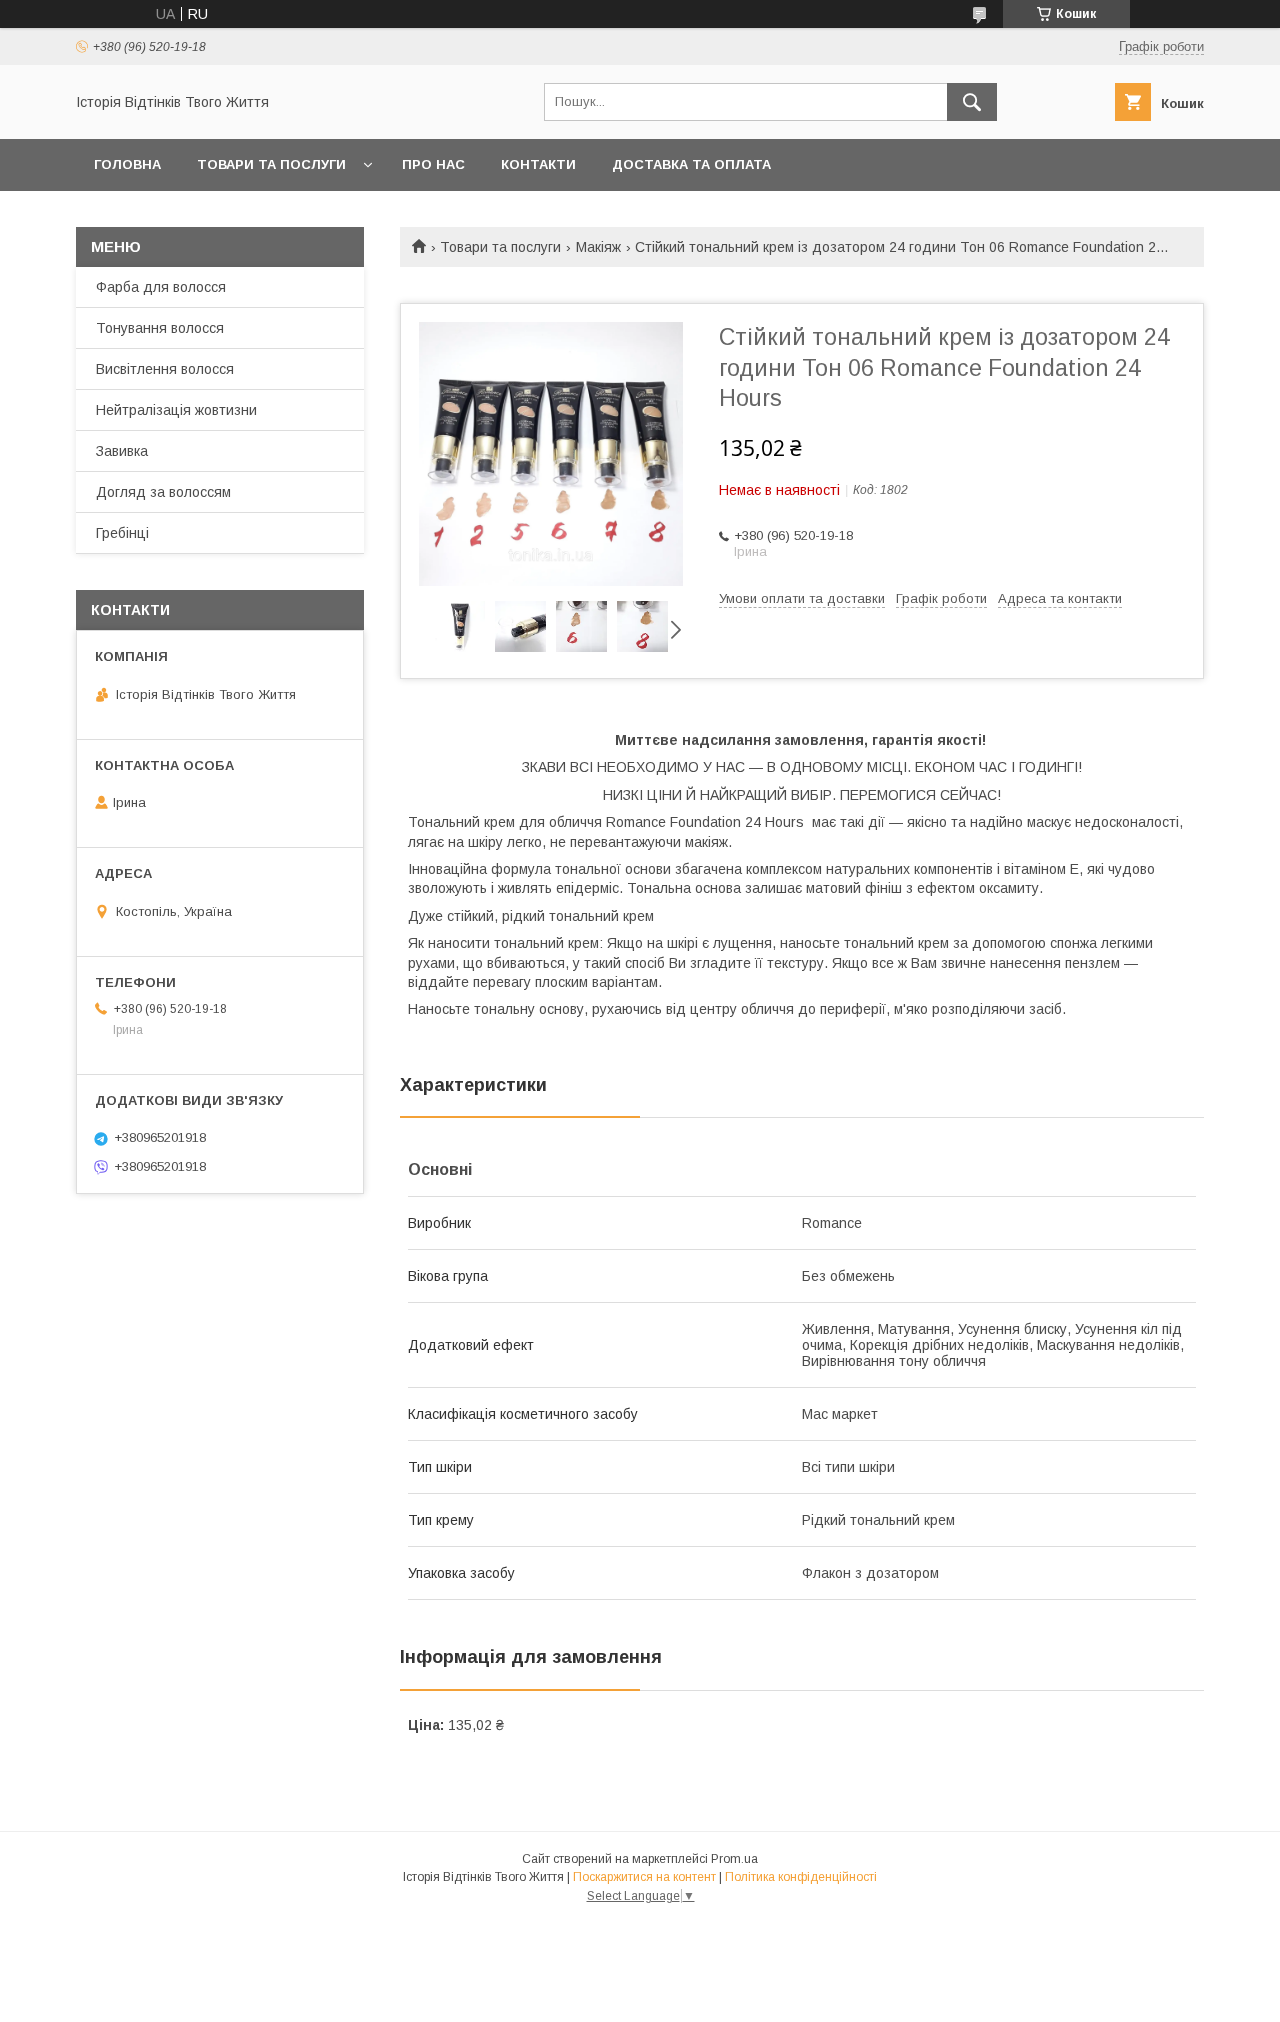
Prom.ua (734, 1859)
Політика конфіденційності (801, 1877)
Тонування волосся (160, 328)
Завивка (122, 451)
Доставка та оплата (691, 164)
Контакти (538, 164)
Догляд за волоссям (163, 492)
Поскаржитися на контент (644, 1877)
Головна (127, 164)
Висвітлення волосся (165, 369)
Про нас (433, 164)
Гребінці (122, 533)
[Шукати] (972, 102)
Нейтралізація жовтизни (176, 410)
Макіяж (598, 247)
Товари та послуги (271, 164)
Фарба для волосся (161, 287)
